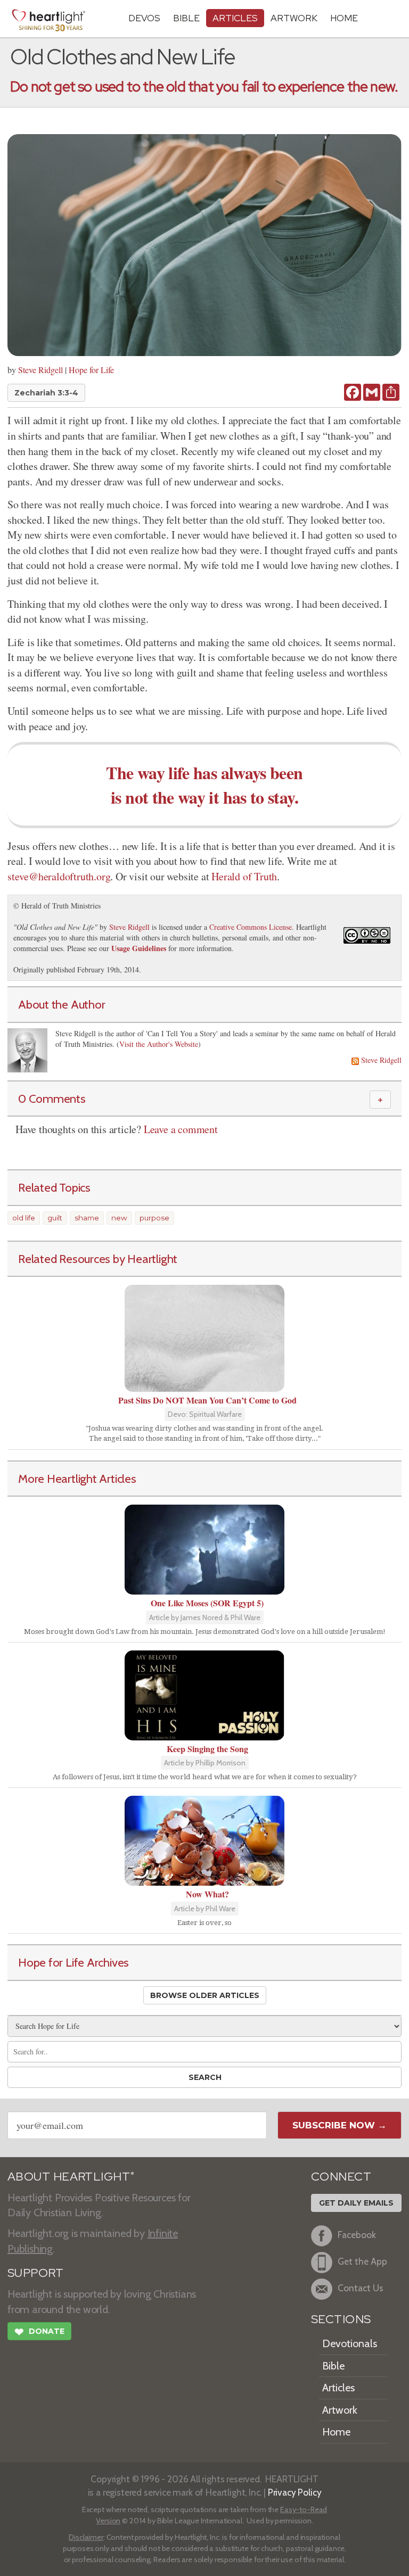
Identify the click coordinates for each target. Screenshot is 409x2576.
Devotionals (350, 2343)
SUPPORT (35, 2273)
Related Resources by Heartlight (98, 1259)
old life (24, 1218)
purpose (154, 1218)
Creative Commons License (251, 927)
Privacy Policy (295, 2492)
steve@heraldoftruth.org (59, 876)
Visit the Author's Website (159, 1044)
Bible (186, 18)
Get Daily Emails (356, 2203)
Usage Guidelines (139, 948)
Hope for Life (91, 370)
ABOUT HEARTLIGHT (71, 2177)
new (119, 1218)
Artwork (294, 18)
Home (336, 2432)
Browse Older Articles (205, 1995)
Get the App (362, 2261)
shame (87, 1218)
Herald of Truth (244, 876)
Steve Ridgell (40, 370)
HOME (344, 18)
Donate (39, 2332)
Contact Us (361, 2288)
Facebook (357, 2235)
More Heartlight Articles (77, 1479)
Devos (144, 18)
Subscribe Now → (340, 2125)
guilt (55, 1218)
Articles (235, 18)
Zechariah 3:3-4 (46, 393)
